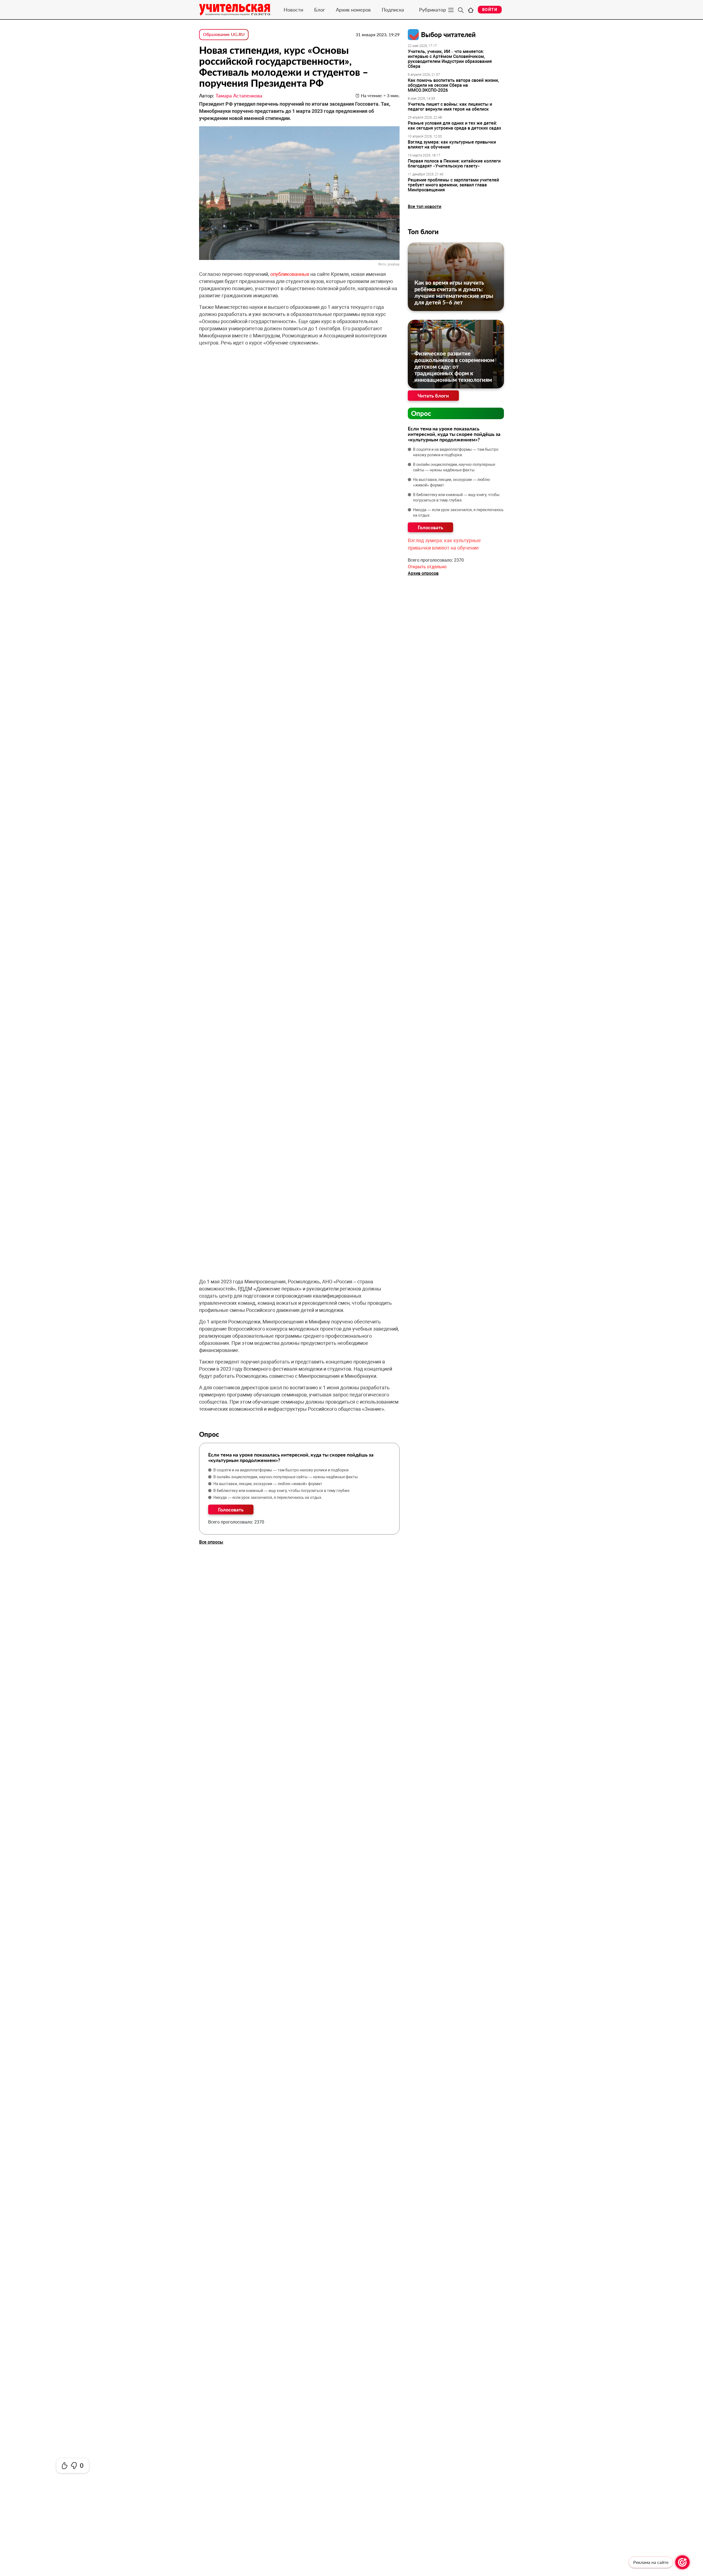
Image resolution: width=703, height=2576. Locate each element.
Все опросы (211, 1542)
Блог (320, 10)
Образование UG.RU (224, 34)
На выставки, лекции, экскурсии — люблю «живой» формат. (268, 1484)
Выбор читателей (448, 34)
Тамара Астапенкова (239, 96)
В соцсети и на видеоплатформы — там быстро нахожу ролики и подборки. (281, 1470)
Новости (293, 10)
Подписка (393, 10)
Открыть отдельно (427, 567)
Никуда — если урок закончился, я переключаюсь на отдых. (268, 1497)
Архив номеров (353, 10)
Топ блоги (423, 232)
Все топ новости (425, 207)
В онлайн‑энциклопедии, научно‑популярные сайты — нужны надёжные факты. (286, 1477)
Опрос (421, 413)
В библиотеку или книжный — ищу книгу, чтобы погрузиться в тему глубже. (282, 1491)
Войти (490, 10)
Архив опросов (423, 573)
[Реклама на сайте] (682, 2562)
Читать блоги (433, 396)
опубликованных (290, 274)
